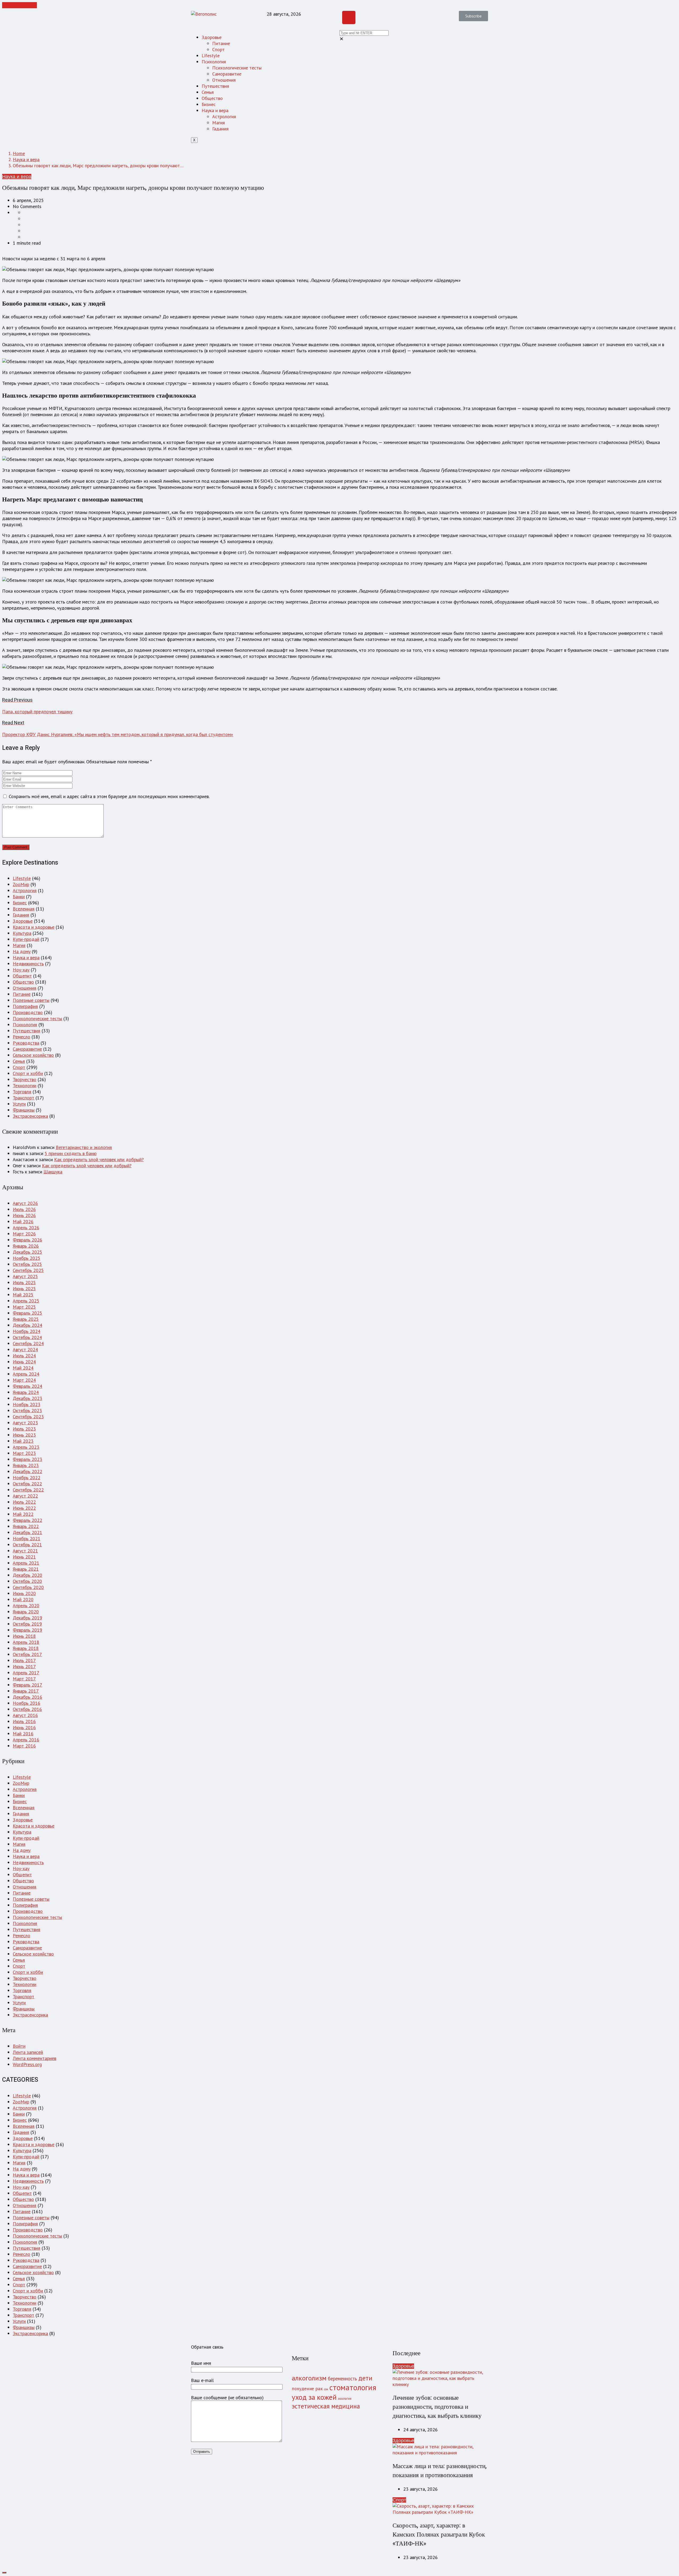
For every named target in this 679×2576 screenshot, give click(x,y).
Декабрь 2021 (27, 1532)
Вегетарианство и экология (84, 1147)
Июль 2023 (24, 1429)
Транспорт (23, 1098)
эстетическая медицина (326, 2406)
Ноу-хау (21, 970)
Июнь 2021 (24, 1557)
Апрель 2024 (26, 1374)
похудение (303, 2388)
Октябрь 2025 (27, 1264)
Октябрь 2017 (27, 1654)
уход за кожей (314, 2397)
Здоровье (212, 37)
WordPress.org (27, 2064)
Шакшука (53, 1172)
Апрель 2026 (26, 1228)
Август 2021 (25, 1551)
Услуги (19, 1104)
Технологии (25, 1086)
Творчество (25, 1079)
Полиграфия (25, 1006)
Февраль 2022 (27, 1520)
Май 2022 (23, 1514)
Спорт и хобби (28, 1073)
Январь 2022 (26, 1526)
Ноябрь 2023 (27, 1404)
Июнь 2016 (24, 1727)
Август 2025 (25, 1276)
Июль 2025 (24, 1282)
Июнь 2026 (24, 1215)
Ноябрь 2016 (27, 1703)
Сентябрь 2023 (28, 1417)
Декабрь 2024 (27, 1325)
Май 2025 (23, 1295)
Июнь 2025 (24, 1289)
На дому (22, 951)
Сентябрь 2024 (28, 1343)
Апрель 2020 (26, 1606)
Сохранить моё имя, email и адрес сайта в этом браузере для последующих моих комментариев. (109, 796)
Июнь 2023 (24, 1435)
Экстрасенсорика (30, 1116)
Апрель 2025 (26, 1301)
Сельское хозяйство (33, 1055)
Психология (214, 62)
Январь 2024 (26, 1392)
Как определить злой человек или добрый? (99, 1159)
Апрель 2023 (26, 1447)
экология (345, 2398)
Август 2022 (25, 1496)
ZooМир (21, 884)
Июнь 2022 (24, 1508)
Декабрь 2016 (27, 1697)
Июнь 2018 (24, 1636)
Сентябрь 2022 (28, 1490)
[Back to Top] (4, 2573)
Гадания (220, 129)
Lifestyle (211, 56)
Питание (221, 43)
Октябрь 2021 (27, 1545)
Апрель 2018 (26, 1642)
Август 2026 (25, 1203)
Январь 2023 (26, 1465)
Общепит (22, 976)
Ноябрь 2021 (27, 1538)
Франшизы (24, 1110)
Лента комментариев (34, 2058)
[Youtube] (349, 17)
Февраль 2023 (27, 1459)
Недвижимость (28, 964)
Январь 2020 (26, 1612)
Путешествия (215, 86)
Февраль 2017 (27, 1685)
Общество (212, 98)
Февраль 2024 (27, 1386)
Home (19, 153)
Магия (219, 123)
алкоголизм (309, 2378)
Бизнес (209, 104)
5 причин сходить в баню (71, 1153)
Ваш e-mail (202, 2380)
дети (365, 2378)
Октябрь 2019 (27, 1624)
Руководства (26, 1043)
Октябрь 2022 (27, 1484)
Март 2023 (24, 1453)
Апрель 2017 (26, 1673)
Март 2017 (24, 1679)
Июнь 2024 (24, 1362)
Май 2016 (23, 1734)
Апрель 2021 (26, 1563)
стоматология (353, 2387)
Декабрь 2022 (27, 1471)
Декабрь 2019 (27, 1618)
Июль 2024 (24, 1356)
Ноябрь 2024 (27, 1331)
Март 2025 (24, 1307)
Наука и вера (215, 110)
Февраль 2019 (27, 1630)
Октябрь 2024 (27, 1337)
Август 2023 (25, 1423)
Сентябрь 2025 (28, 1270)
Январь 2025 (26, 1319)
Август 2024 (25, 1349)
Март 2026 (24, 1234)
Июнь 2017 (24, 1666)
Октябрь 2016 (27, 1709)
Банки (19, 897)
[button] (473, 16)
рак (319, 2388)
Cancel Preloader (19, 5)
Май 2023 (23, 1441)
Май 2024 (23, 1368)
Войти (19, 2046)
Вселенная (24, 909)
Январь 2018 (26, 1648)
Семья (208, 92)
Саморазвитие (227, 74)
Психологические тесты (237, 68)
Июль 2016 (24, 1721)
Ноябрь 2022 (27, 1478)
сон (326, 2389)
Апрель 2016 (26, 1740)
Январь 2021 (26, 1569)
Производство (28, 1012)
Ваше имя (201, 2363)
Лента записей (28, 2052)
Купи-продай (26, 939)
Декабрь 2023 (27, 1398)
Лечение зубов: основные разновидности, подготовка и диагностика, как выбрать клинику (437, 2407)
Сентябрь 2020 (28, 1587)
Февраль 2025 (27, 1313)
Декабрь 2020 (27, 1575)
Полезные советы (31, 1000)
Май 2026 (23, 1221)
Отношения (224, 80)
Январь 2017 (26, 1691)
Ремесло (21, 1037)
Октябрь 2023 (27, 1410)
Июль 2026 (24, 1209)
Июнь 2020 (24, 1593)
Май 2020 (23, 1599)
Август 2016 (25, 1715)
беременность (342, 2379)
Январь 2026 (26, 1246)
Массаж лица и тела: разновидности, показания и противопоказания (440, 2471)
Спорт (218, 49)
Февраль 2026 (27, 1240)
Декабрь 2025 (27, 1252)
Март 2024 (24, 1380)
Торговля (22, 1092)
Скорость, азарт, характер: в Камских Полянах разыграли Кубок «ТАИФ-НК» (439, 2535)
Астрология (224, 116)
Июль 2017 (24, 1660)
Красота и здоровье (34, 927)
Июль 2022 (24, 1502)
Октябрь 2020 (27, 1581)
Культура (22, 933)
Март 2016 (24, 1746)
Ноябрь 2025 (27, 1258)
